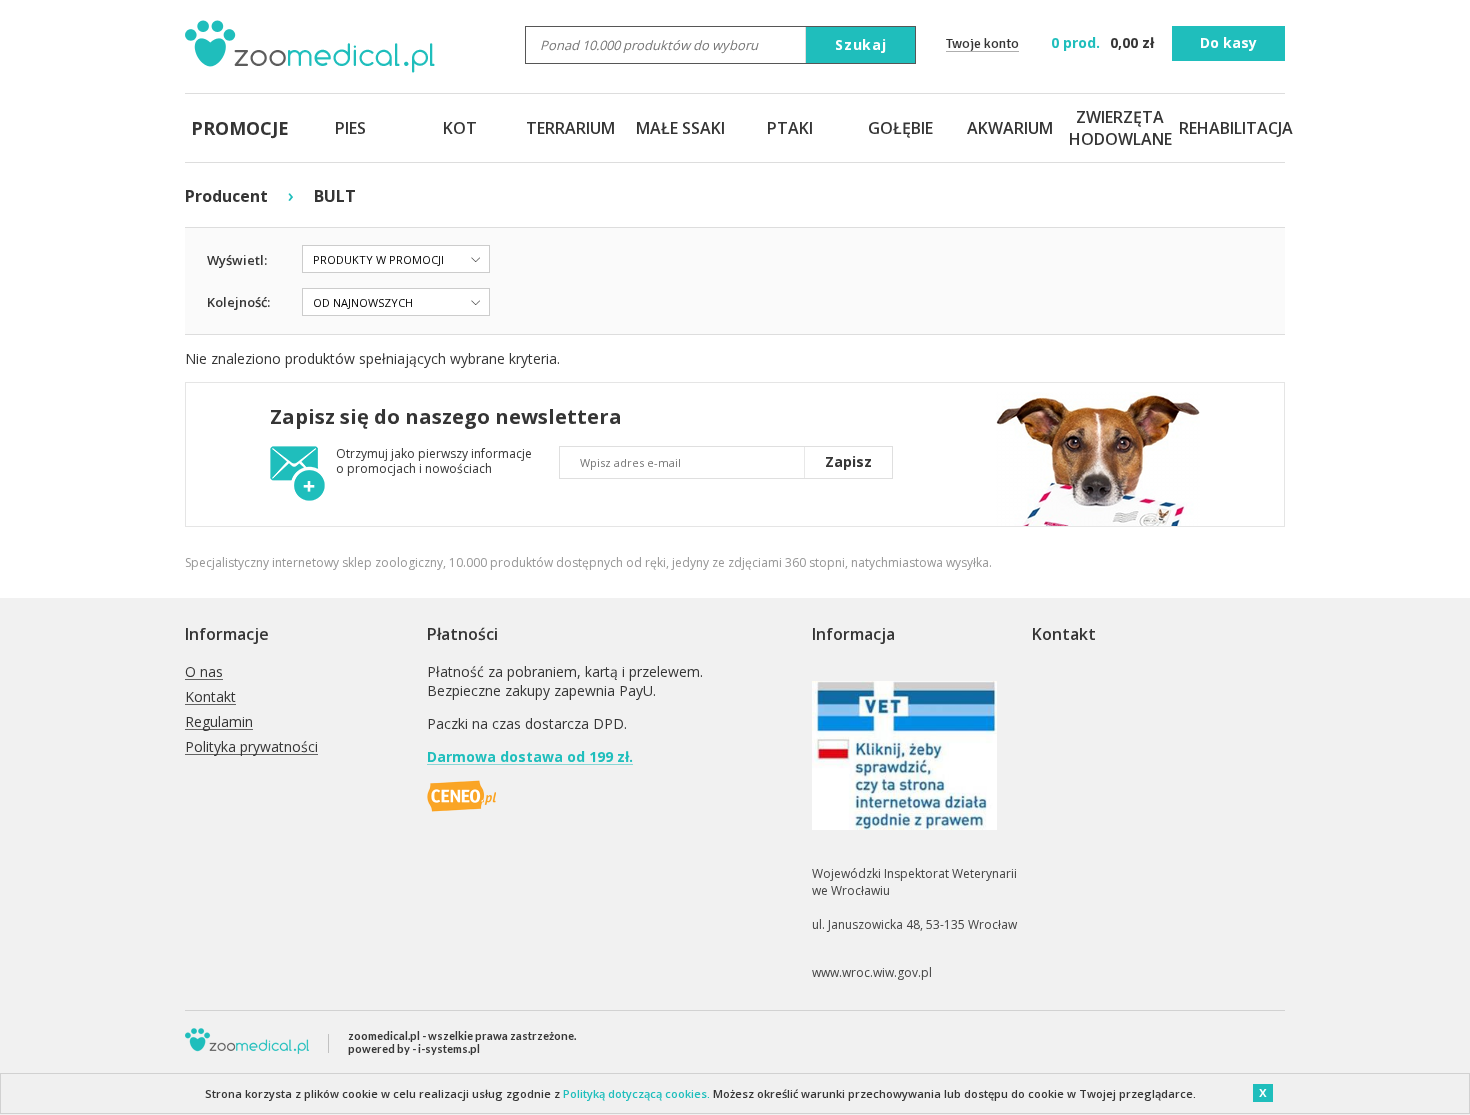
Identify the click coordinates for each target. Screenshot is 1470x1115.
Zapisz (848, 461)
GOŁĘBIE (900, 128)
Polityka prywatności (251, 747)
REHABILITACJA (1230, 128)
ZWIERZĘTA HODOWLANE (1120, 128)
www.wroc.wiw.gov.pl (872, 972)
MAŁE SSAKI (680, 128)
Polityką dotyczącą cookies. (636, 1093)
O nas (204, 672)
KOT (460, 128)
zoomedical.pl (384, 1035)
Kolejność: (238, 302)
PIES (350, 128)
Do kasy (1228, 42)
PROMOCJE (240, 128)
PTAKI (790, 128)
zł (1104, 42)
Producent (226, 196)
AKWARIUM (1010, 128)
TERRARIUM (570, 128)
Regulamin (219, 722)
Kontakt (210, 697)
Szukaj (861, 44)
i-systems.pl (449, 1048)
